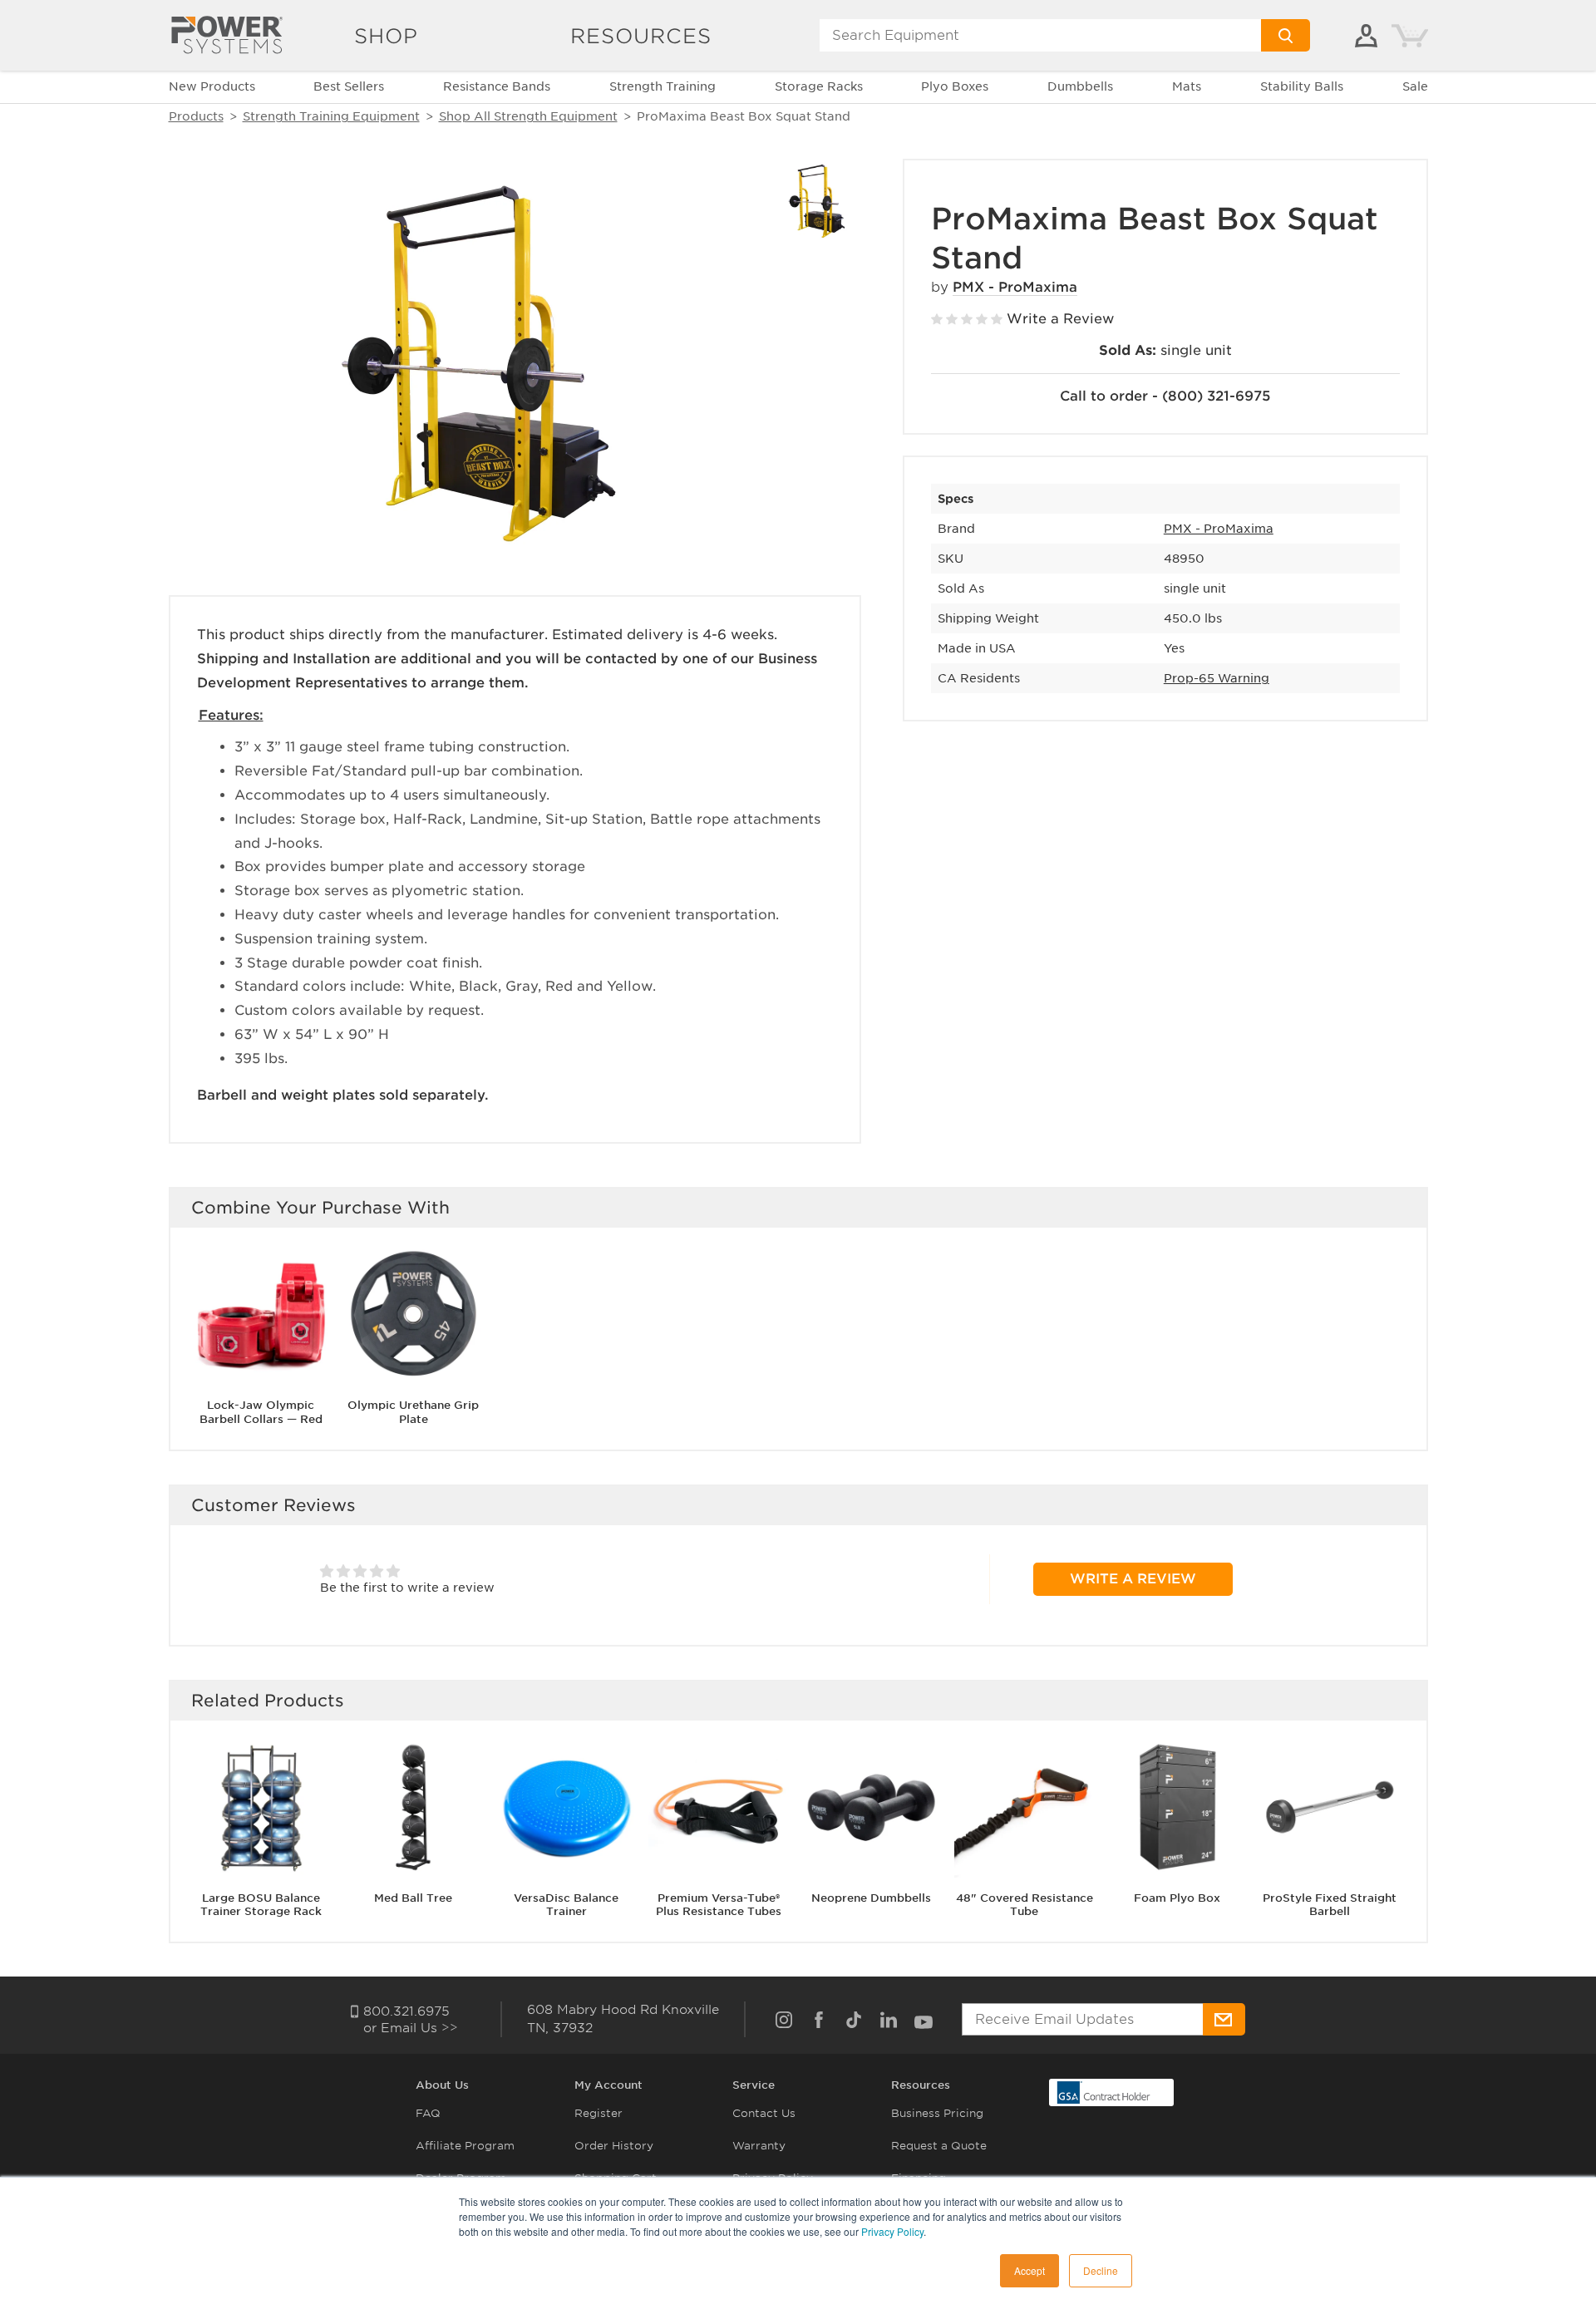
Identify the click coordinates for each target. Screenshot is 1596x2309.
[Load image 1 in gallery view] (818, 202)
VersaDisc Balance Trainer (566, 1904)
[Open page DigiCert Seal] (1104, 2092)
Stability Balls (1302, 86)
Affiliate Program (465, 2146)
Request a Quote (939, 2146)
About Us (442, 2085)
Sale (1415, 86)
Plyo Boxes (955, 86)
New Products (212, 86)
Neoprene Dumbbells (871, 1897)
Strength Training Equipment (331, 116)
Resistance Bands (497, 86)
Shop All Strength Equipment (528, 116)
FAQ (428, 2113)
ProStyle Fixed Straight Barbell (1330, 1904)
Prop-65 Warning (1217, 678)
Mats (1187, 86)
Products (196, 116)
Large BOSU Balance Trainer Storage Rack (261, 1904)
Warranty (759, 2146)
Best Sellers (349, 86)
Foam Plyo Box (1177, 1897)
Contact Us (764, 2113)
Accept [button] (1030, 2270)
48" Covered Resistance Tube (1025, 1904)
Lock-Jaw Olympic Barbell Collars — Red (261, 1412)
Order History (614, 2146)
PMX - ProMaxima (1015, 287)
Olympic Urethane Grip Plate (413, 1412)
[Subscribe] (1224, 2019)
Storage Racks (819, 86)
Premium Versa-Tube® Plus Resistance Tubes (719, 1904)
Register (598, 2113)
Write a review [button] (1133, 1579)
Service (754, 2085)
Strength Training (663, 86)
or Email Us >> (411, 2028)
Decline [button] (1101, 2270)
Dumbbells (1080, 86)
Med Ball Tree (413, 1897)
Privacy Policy (892, 2231)
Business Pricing (937, 2113)
